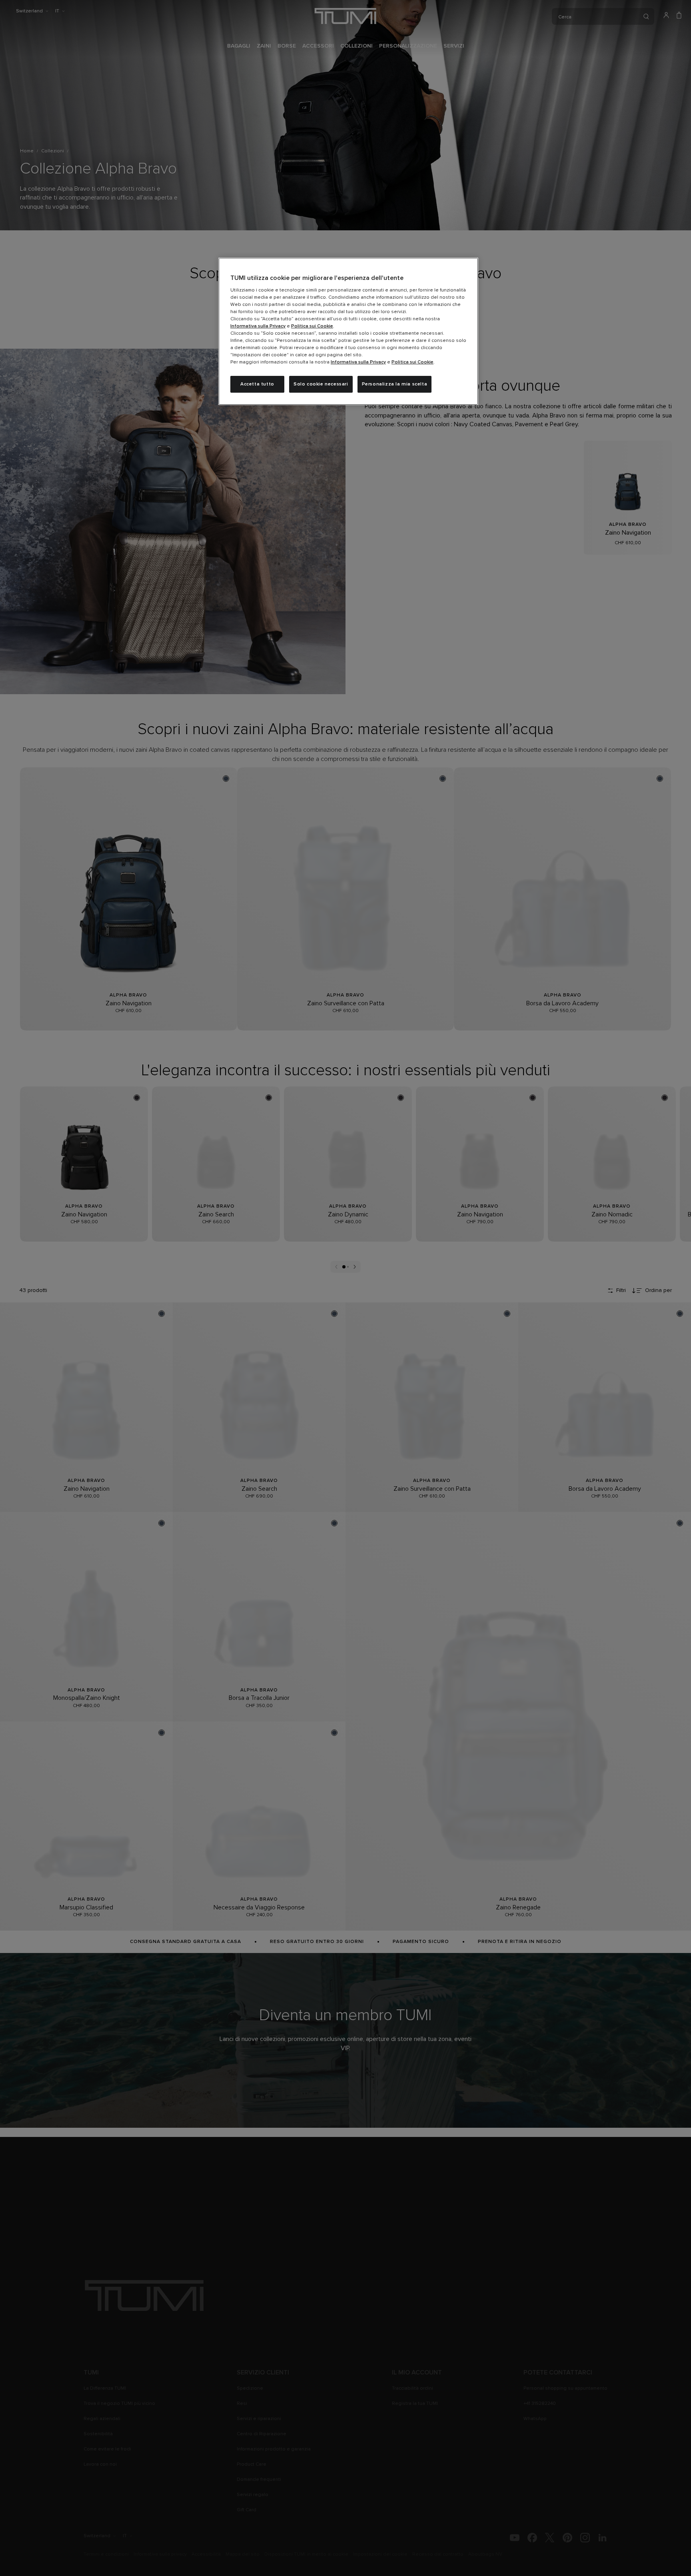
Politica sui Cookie (312, 326)
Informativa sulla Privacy (258, 326)
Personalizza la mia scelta (395, 384)
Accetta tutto (257, 384)
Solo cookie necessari (321, 384)
